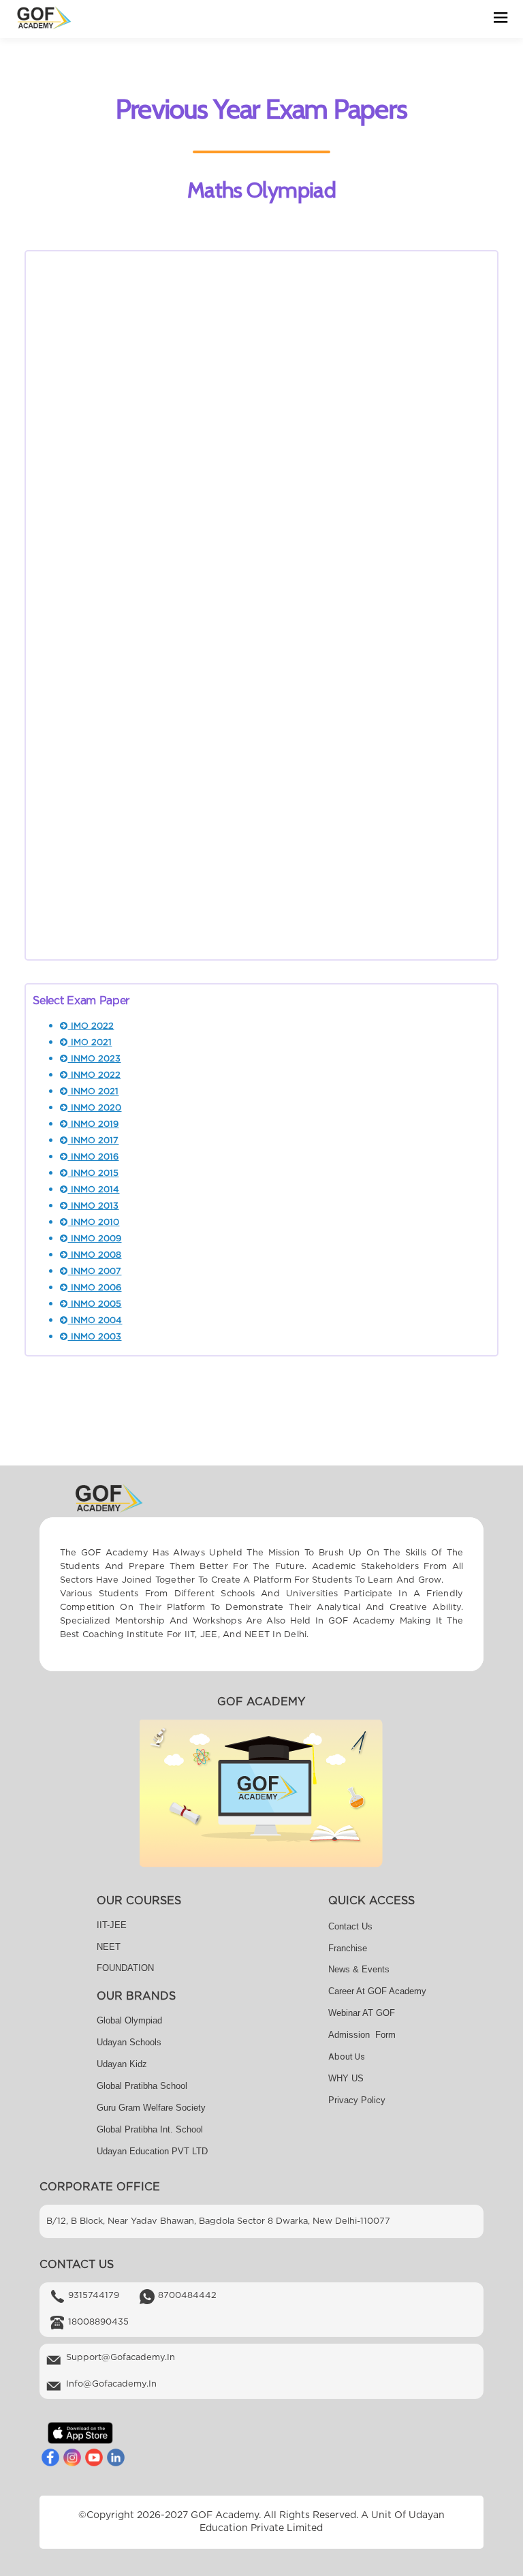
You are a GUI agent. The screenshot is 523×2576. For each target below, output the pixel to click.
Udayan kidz (122, 2064)
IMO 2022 (91, 1026)
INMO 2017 (93, 1141)
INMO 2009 (95, 1239)
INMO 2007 (95, 1272)
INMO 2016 (93, 1157)
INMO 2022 (94, 1075)
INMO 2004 (95, 1321)
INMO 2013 (93, 1206)
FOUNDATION (125, 1968)
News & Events (359, 1969)
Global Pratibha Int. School (150, 2129)
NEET (109, 1947)
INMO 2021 (93, 1092)
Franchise (348, 1948)
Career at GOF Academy (377, 1991)
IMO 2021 (90, 1043)
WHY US (346, 2078)
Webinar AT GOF (362, 2013)
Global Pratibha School (142, 2086)
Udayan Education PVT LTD (152, 2151)
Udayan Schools (129, 2042)
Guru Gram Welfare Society (151, 2108)
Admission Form (362, 2035)
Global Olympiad (129, 2020)
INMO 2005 (95, 1304)
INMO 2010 (94, 1223)
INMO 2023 (94, 1059)
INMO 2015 (93, 1174)
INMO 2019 (93, 1124)
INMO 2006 (95, 1288)
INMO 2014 (94, 1190)
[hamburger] (501, 19)
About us (347, 2057)
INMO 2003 (95, 1337)
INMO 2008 (95, 1255)
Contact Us (350, 1926)
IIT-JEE (112, 1925)
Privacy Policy (357, 2100)
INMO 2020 (95, 1108)
